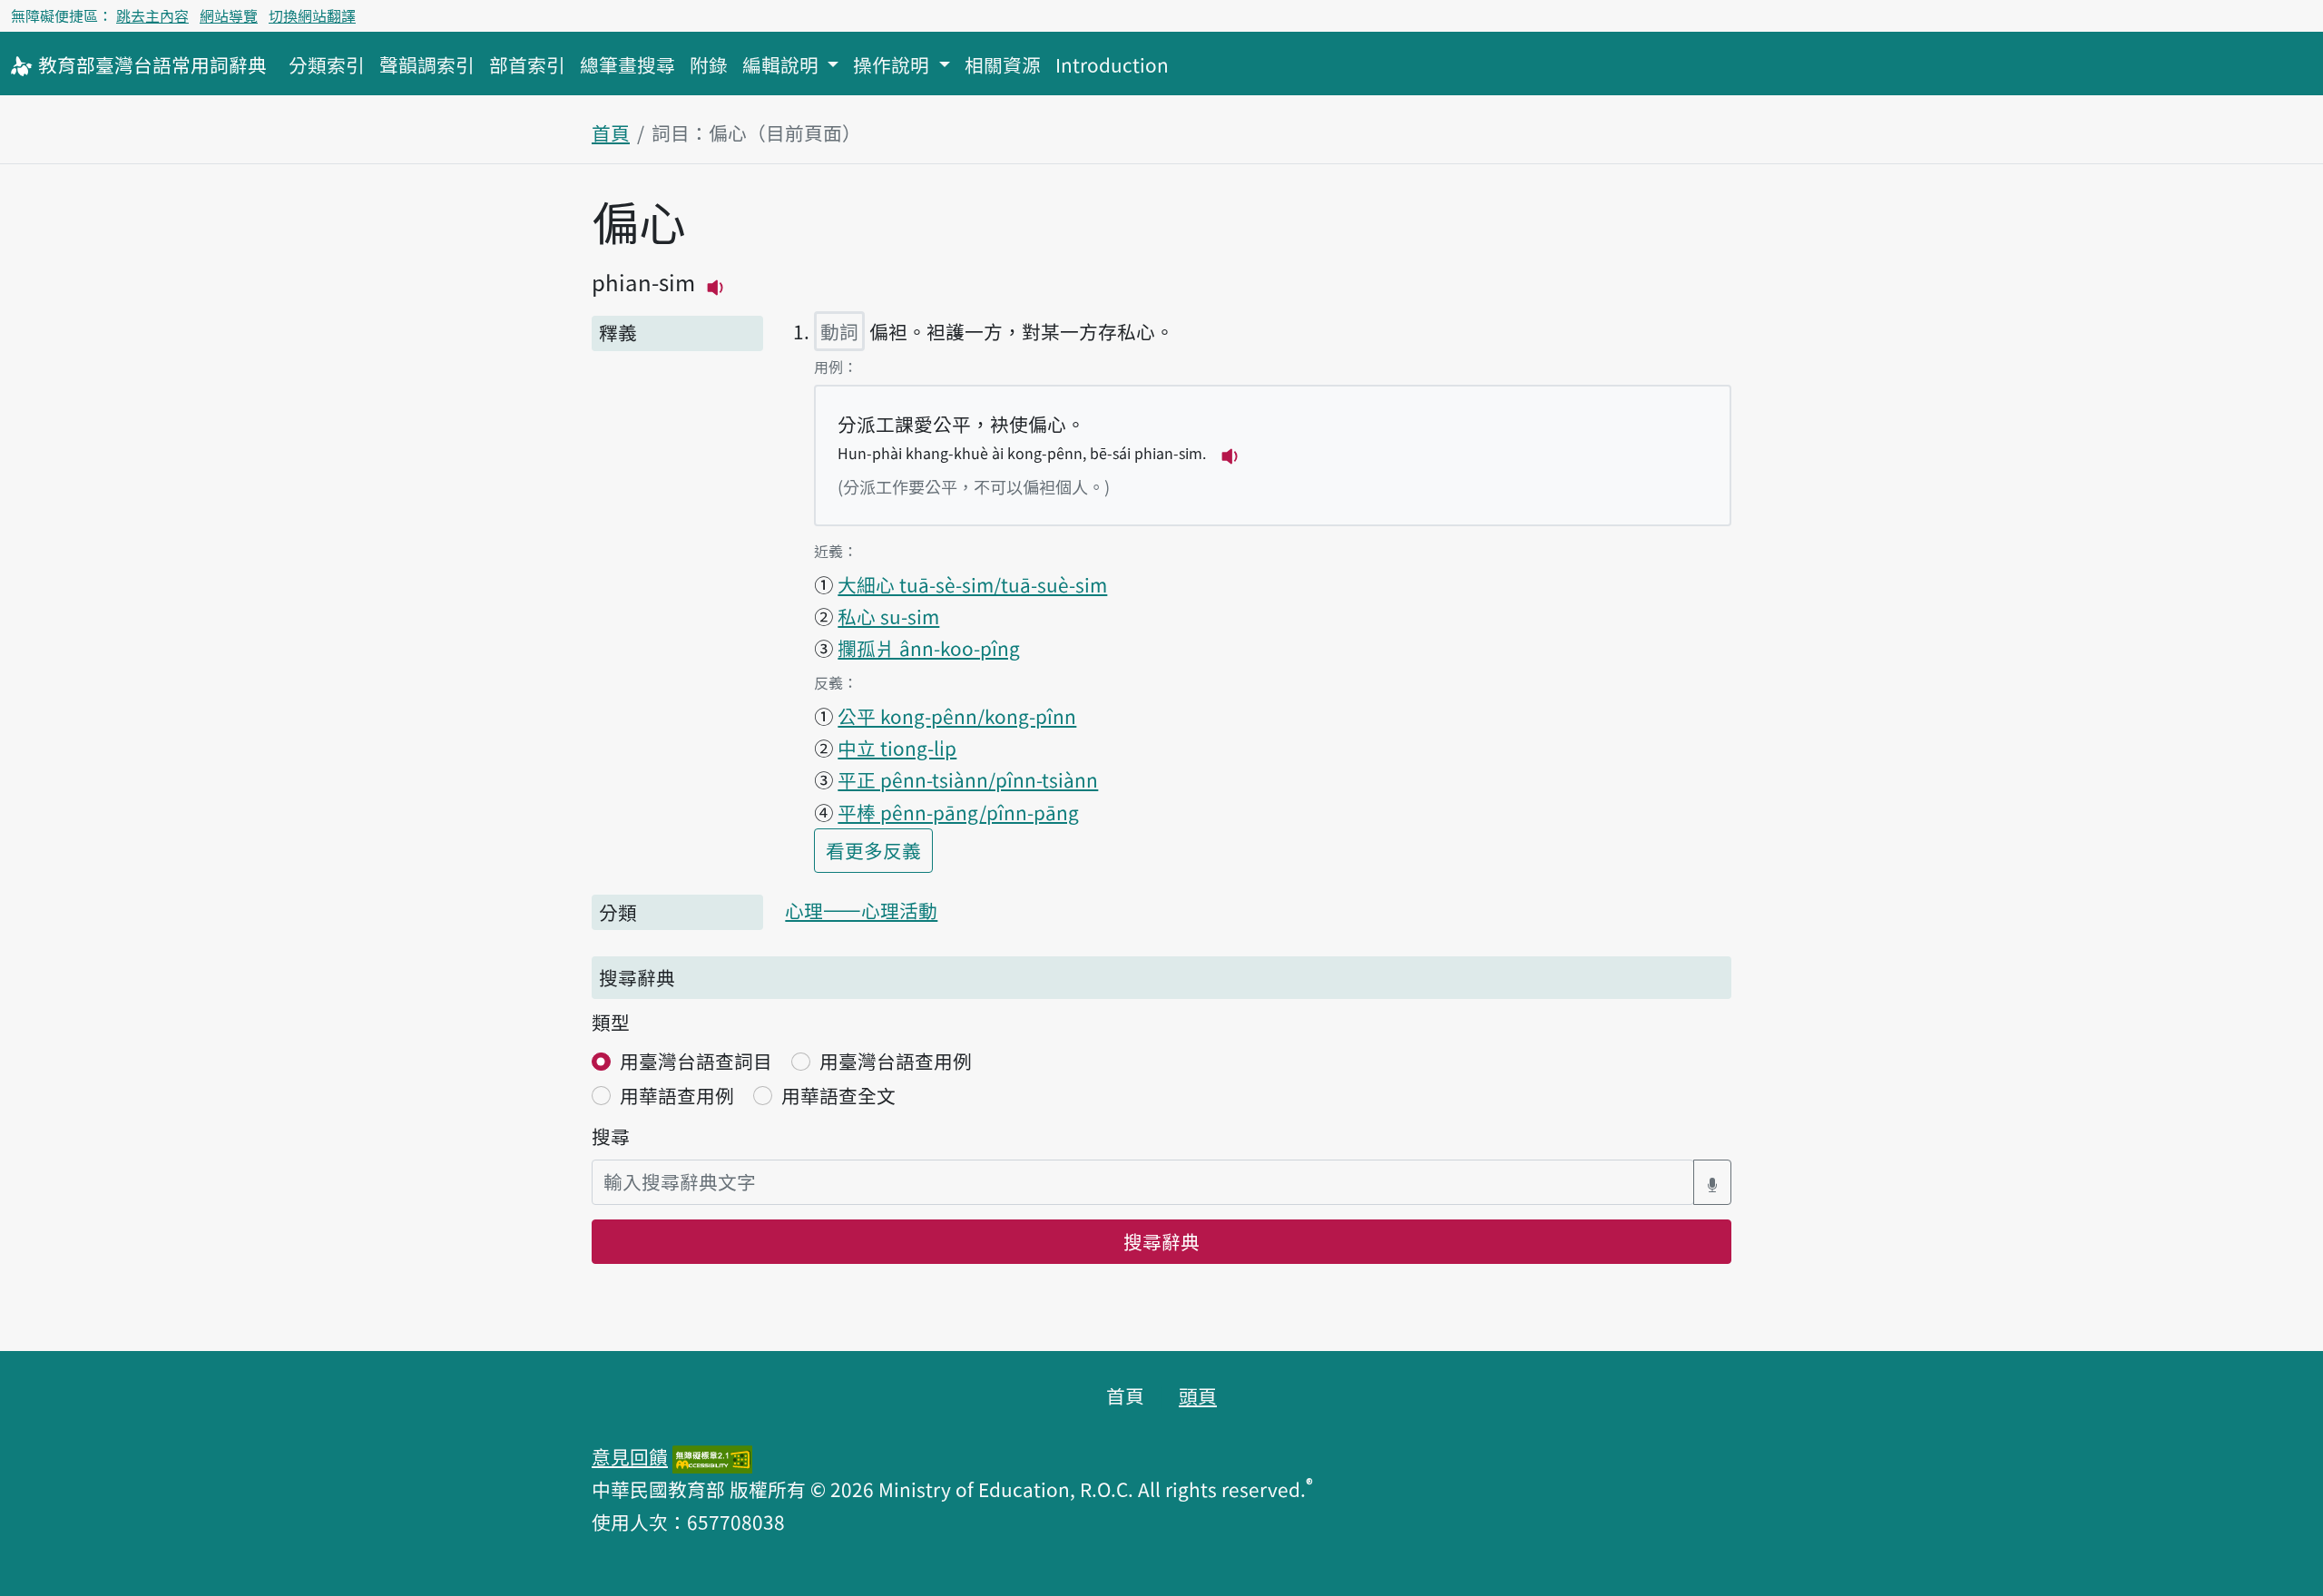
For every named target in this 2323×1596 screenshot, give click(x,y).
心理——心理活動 (861, 910)
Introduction (1112, 64)
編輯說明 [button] (783, 64)
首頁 (611, 132)
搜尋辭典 (1161, 1241)
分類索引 (327, 64)
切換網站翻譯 (312, 15)
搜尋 (611, 1136)
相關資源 (1003, 64)
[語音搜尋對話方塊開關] (1712, 1182)
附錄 (709, 64)
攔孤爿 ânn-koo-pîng (929, 648)
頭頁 (1198, 1395)
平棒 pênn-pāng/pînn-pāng (958, 812)
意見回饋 (630, 1456)
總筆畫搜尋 (627, 64)
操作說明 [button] (893, 64)
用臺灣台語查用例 (896, 1061)
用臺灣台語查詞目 (696, 1061)
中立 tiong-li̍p (897, 748)
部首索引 (527, 64)
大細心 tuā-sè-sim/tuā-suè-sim (972, 584)
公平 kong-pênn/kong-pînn (957, 716)
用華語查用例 (677, 1095)
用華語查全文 (838, 1095)
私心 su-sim (888, 616)
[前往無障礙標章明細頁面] (712, 1456)
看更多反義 (879, 850)
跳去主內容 (152, 15)
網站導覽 (229, 15)
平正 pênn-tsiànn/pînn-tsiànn (968, 779)
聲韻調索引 (427, 64)
